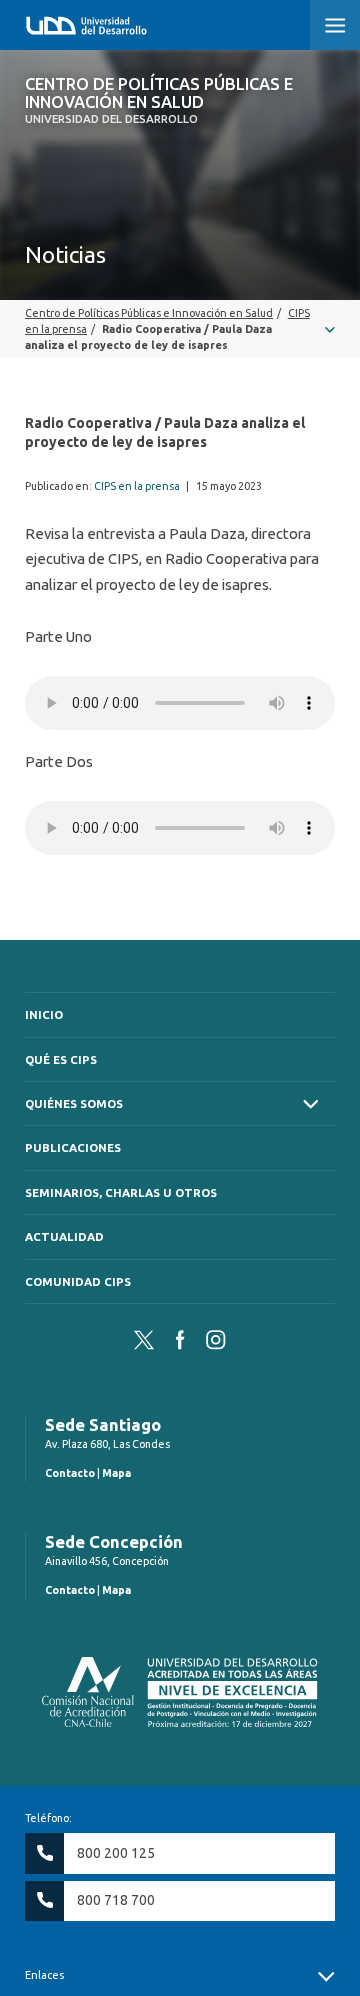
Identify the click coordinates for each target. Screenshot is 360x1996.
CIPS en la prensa (137, 486)
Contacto (70, 1473)
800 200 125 (116, 1853)
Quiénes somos (74, 1103)
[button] (335, 25)
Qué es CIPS (61, 1059)
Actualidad (64, 1236)
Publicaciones (73, 1147)
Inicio (44, 1014)
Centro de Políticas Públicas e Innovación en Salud (159, 100)
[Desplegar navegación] (180, 329)
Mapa (116, 1473)
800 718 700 (116, 1900)
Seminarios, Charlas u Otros (121, 1192)
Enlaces (44, 1975)
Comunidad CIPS (78, 1281)
